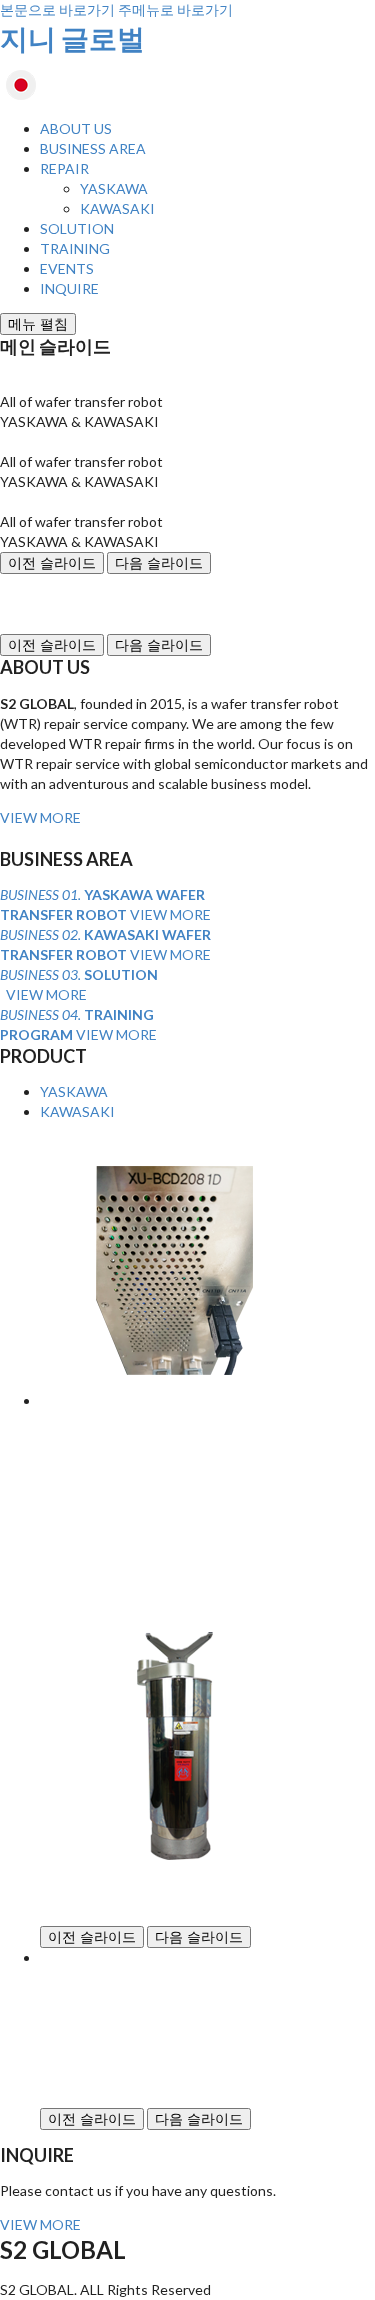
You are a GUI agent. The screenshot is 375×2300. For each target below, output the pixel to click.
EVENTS (67, 268)
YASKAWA (114, 188)
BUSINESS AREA (93, 148)
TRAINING (75, 248)
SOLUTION (77, 228)
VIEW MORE (40, 817)
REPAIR (64, 168)
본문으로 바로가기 (57, 9)
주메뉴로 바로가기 (175, 9)
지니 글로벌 (72, 38)
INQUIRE (69, 288)
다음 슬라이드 (159, 563)
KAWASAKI (117, 208)
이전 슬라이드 (52, 563)
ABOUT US (76, 128)
